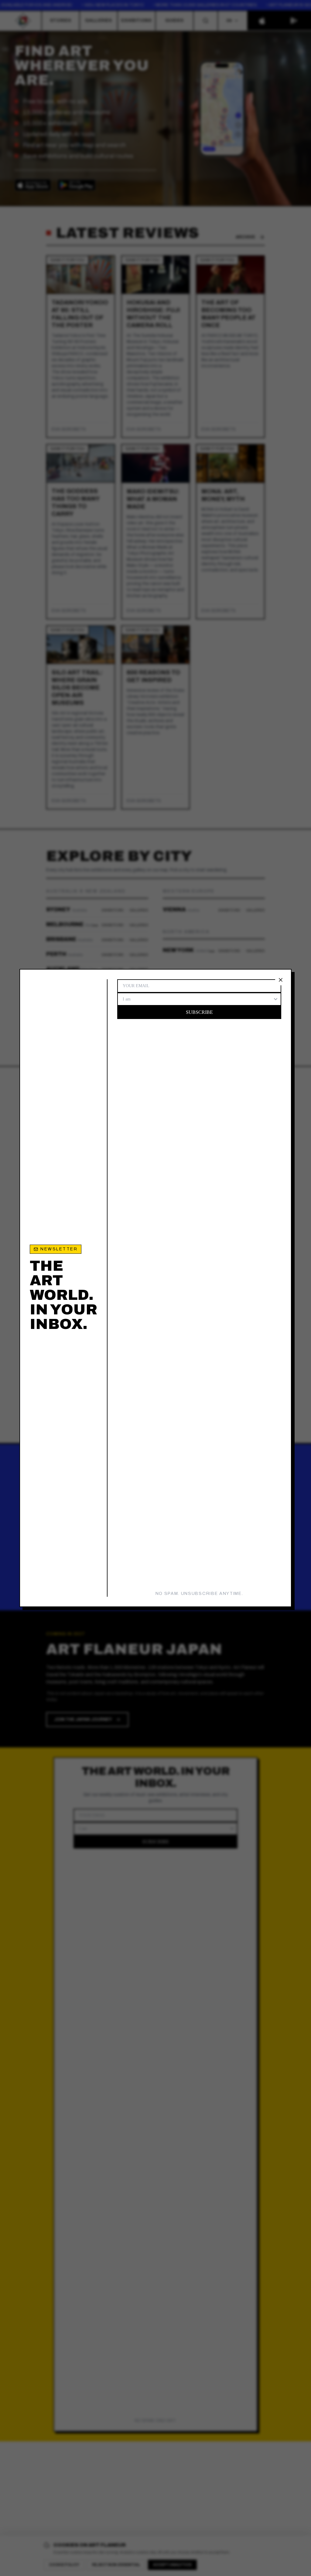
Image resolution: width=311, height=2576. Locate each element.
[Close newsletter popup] (281, 980)
